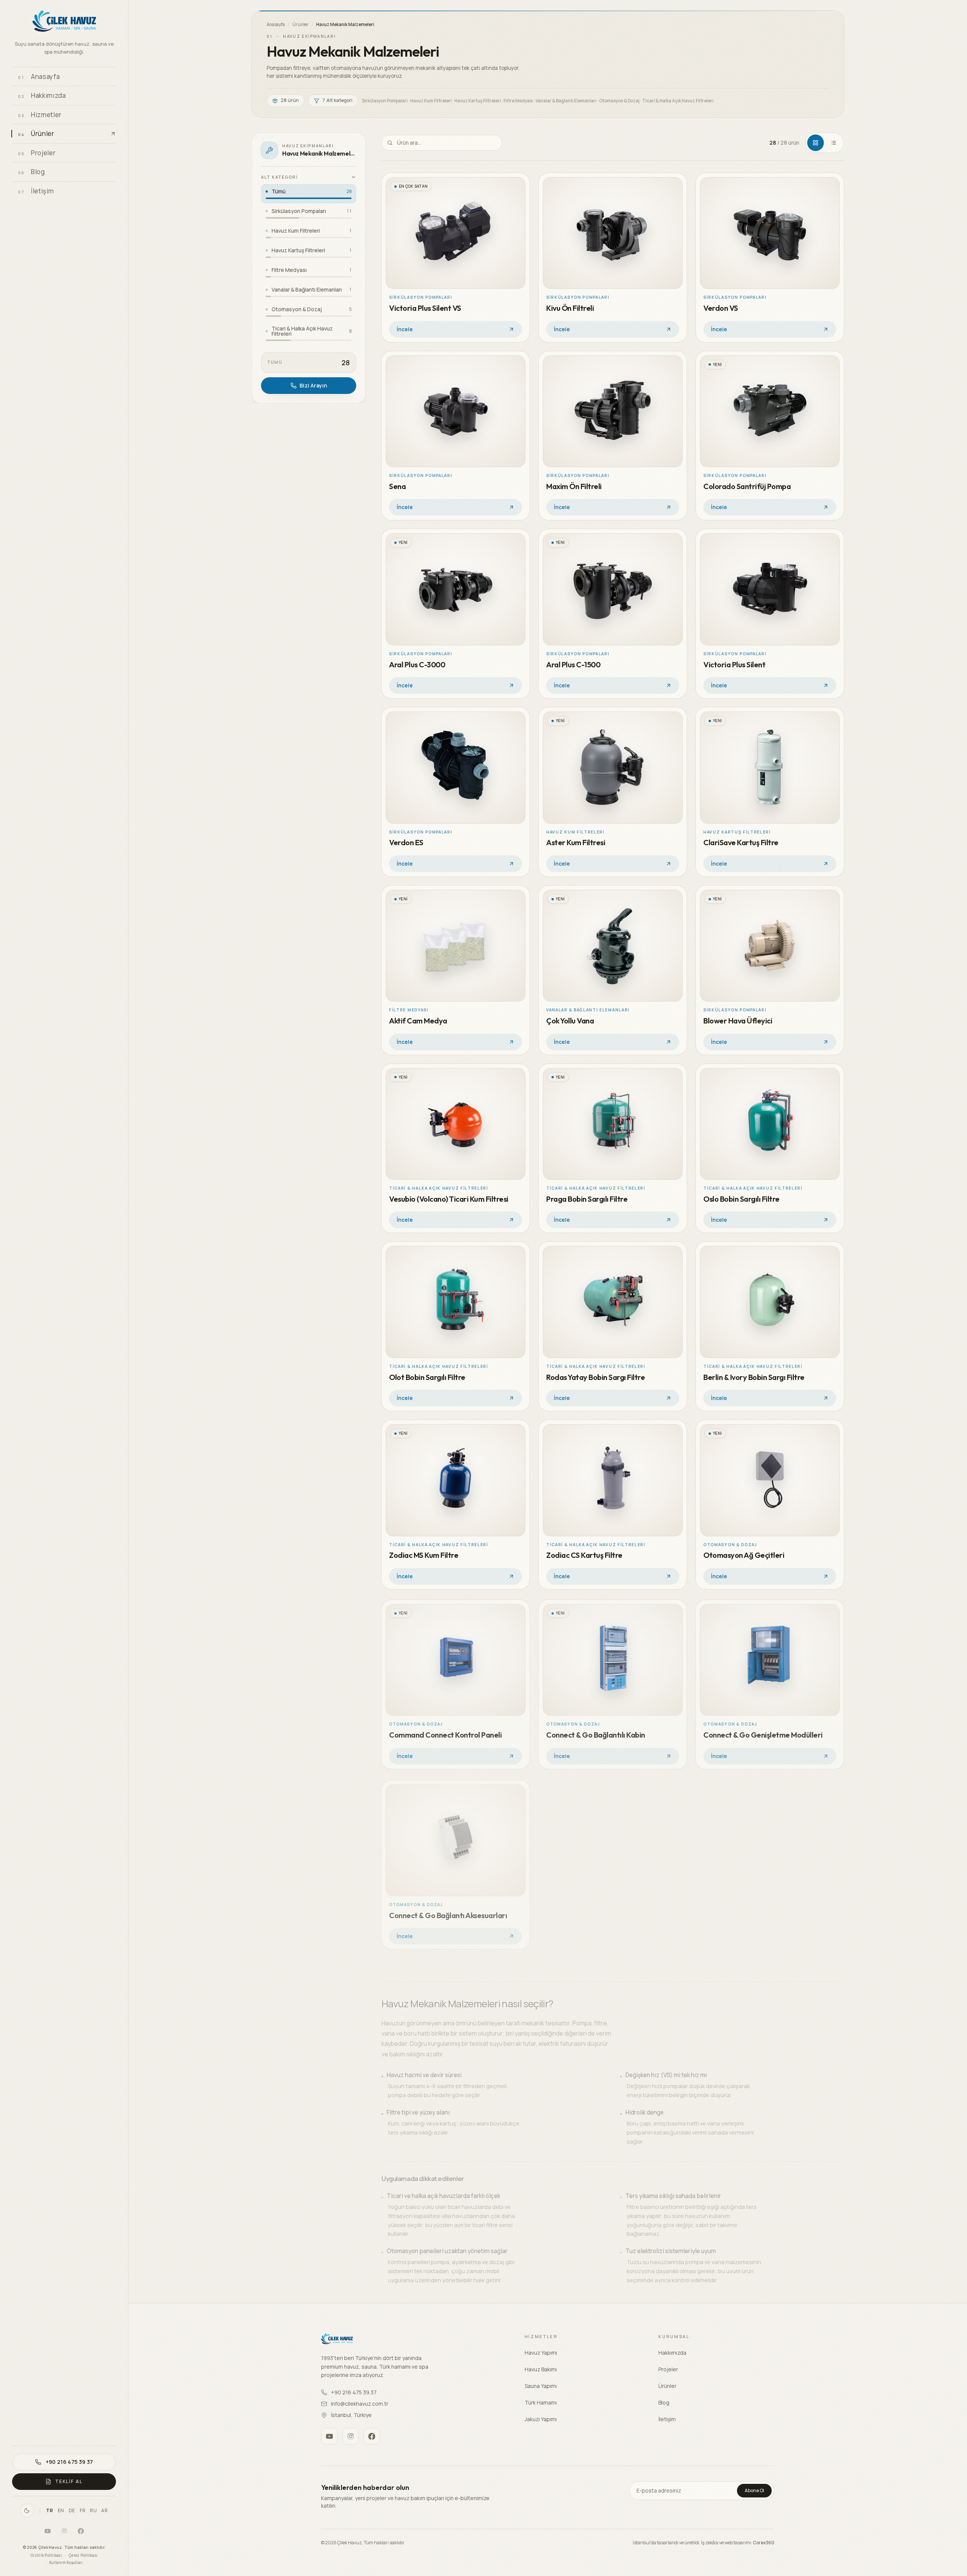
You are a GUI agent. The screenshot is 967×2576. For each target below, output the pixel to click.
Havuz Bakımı (541, 2369)
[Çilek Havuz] (64, 22)
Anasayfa (276, 24)
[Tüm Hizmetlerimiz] (108, 114)
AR (104, 2511)
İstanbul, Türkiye (351, 2415)
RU (93, 2511)
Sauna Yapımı (541, 2386)
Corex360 (764, 2543)
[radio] (309, 194)
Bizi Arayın (313, 385)
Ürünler (300, 24)
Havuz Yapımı (541, 2353)
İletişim (667, 2419)
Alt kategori (280, 177)
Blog (664, 2402)
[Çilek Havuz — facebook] (81, 2531)
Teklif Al (69, 2481)
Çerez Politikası (83, 2555)
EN (61, 2511)
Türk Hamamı (541, 2402)
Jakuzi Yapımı (541, 2419)
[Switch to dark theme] (27, 2511)
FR (83, 2511)
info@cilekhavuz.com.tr (360, 2404)
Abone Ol (754, 2490)
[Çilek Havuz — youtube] (48, 2531)
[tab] (816, 143)
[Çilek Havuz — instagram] (64, 2531)
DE (72, 2511)
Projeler (668, 2369)
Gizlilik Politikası (46, 2555)
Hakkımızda (672, 2353)
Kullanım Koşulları (66, 2562)
